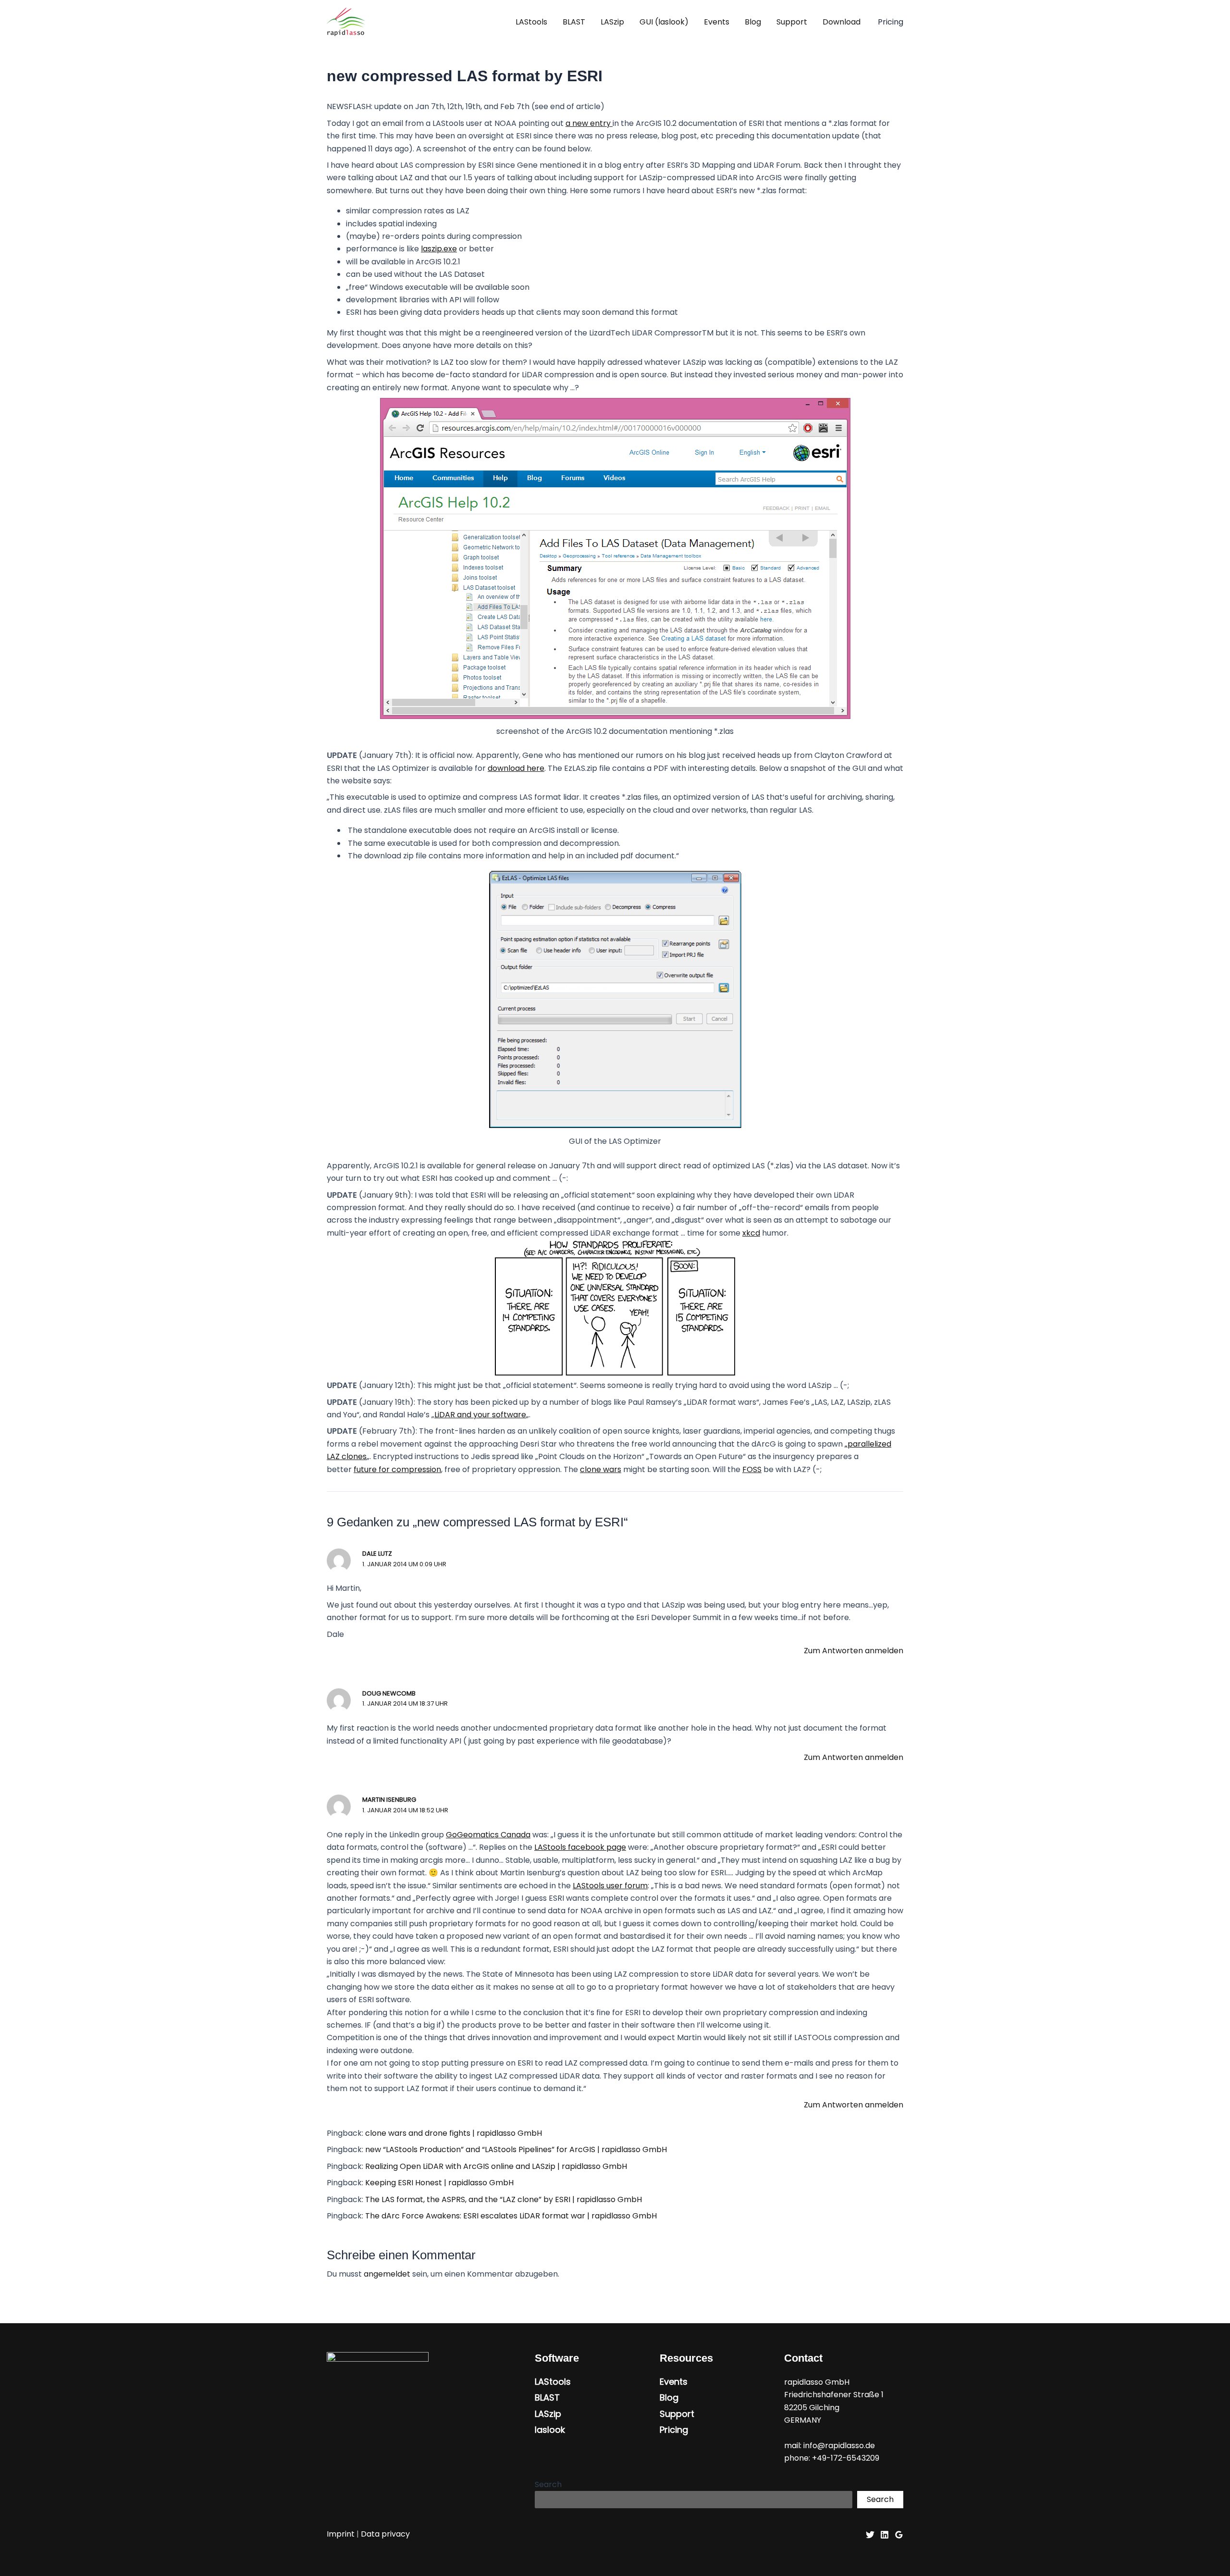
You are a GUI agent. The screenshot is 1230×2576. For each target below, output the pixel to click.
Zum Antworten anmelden (854, 1651)
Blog (753, 22)
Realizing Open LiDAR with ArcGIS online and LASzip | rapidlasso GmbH (496, 2166)
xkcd (751, 1233)
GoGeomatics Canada (488, 1835)
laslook (550, 2430)
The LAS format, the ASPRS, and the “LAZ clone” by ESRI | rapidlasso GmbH (504, 2199)
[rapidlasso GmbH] (346, 21)
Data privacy (385, 2534)
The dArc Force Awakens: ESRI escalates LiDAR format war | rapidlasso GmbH (511, 2216)
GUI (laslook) (664, 22)
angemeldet (387, 2274)
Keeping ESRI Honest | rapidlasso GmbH (439, 2183)
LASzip (612, 22)
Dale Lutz (377, 1554)
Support (792, 22)
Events (717, 22)
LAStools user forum (610, 1886)
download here (516, 768)
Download (842, 22)
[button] (891, 22)
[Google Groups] (899, 2535)
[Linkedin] (885, 2535)
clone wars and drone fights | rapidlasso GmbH (454, 2133)
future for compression (397, 1469)
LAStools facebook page (580, 1847)
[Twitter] (870, 2535)
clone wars (601, 1469)
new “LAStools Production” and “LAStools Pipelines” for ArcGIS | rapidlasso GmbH (516, 2149)
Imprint (341, 2534)
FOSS (752, 1469)
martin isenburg (389, 1800)
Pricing (674, 2430)
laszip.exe (439, 249)
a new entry (589, 123)
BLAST (574, 22)
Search (548, 2484)
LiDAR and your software (480, 1415)
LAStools (531, 22)
